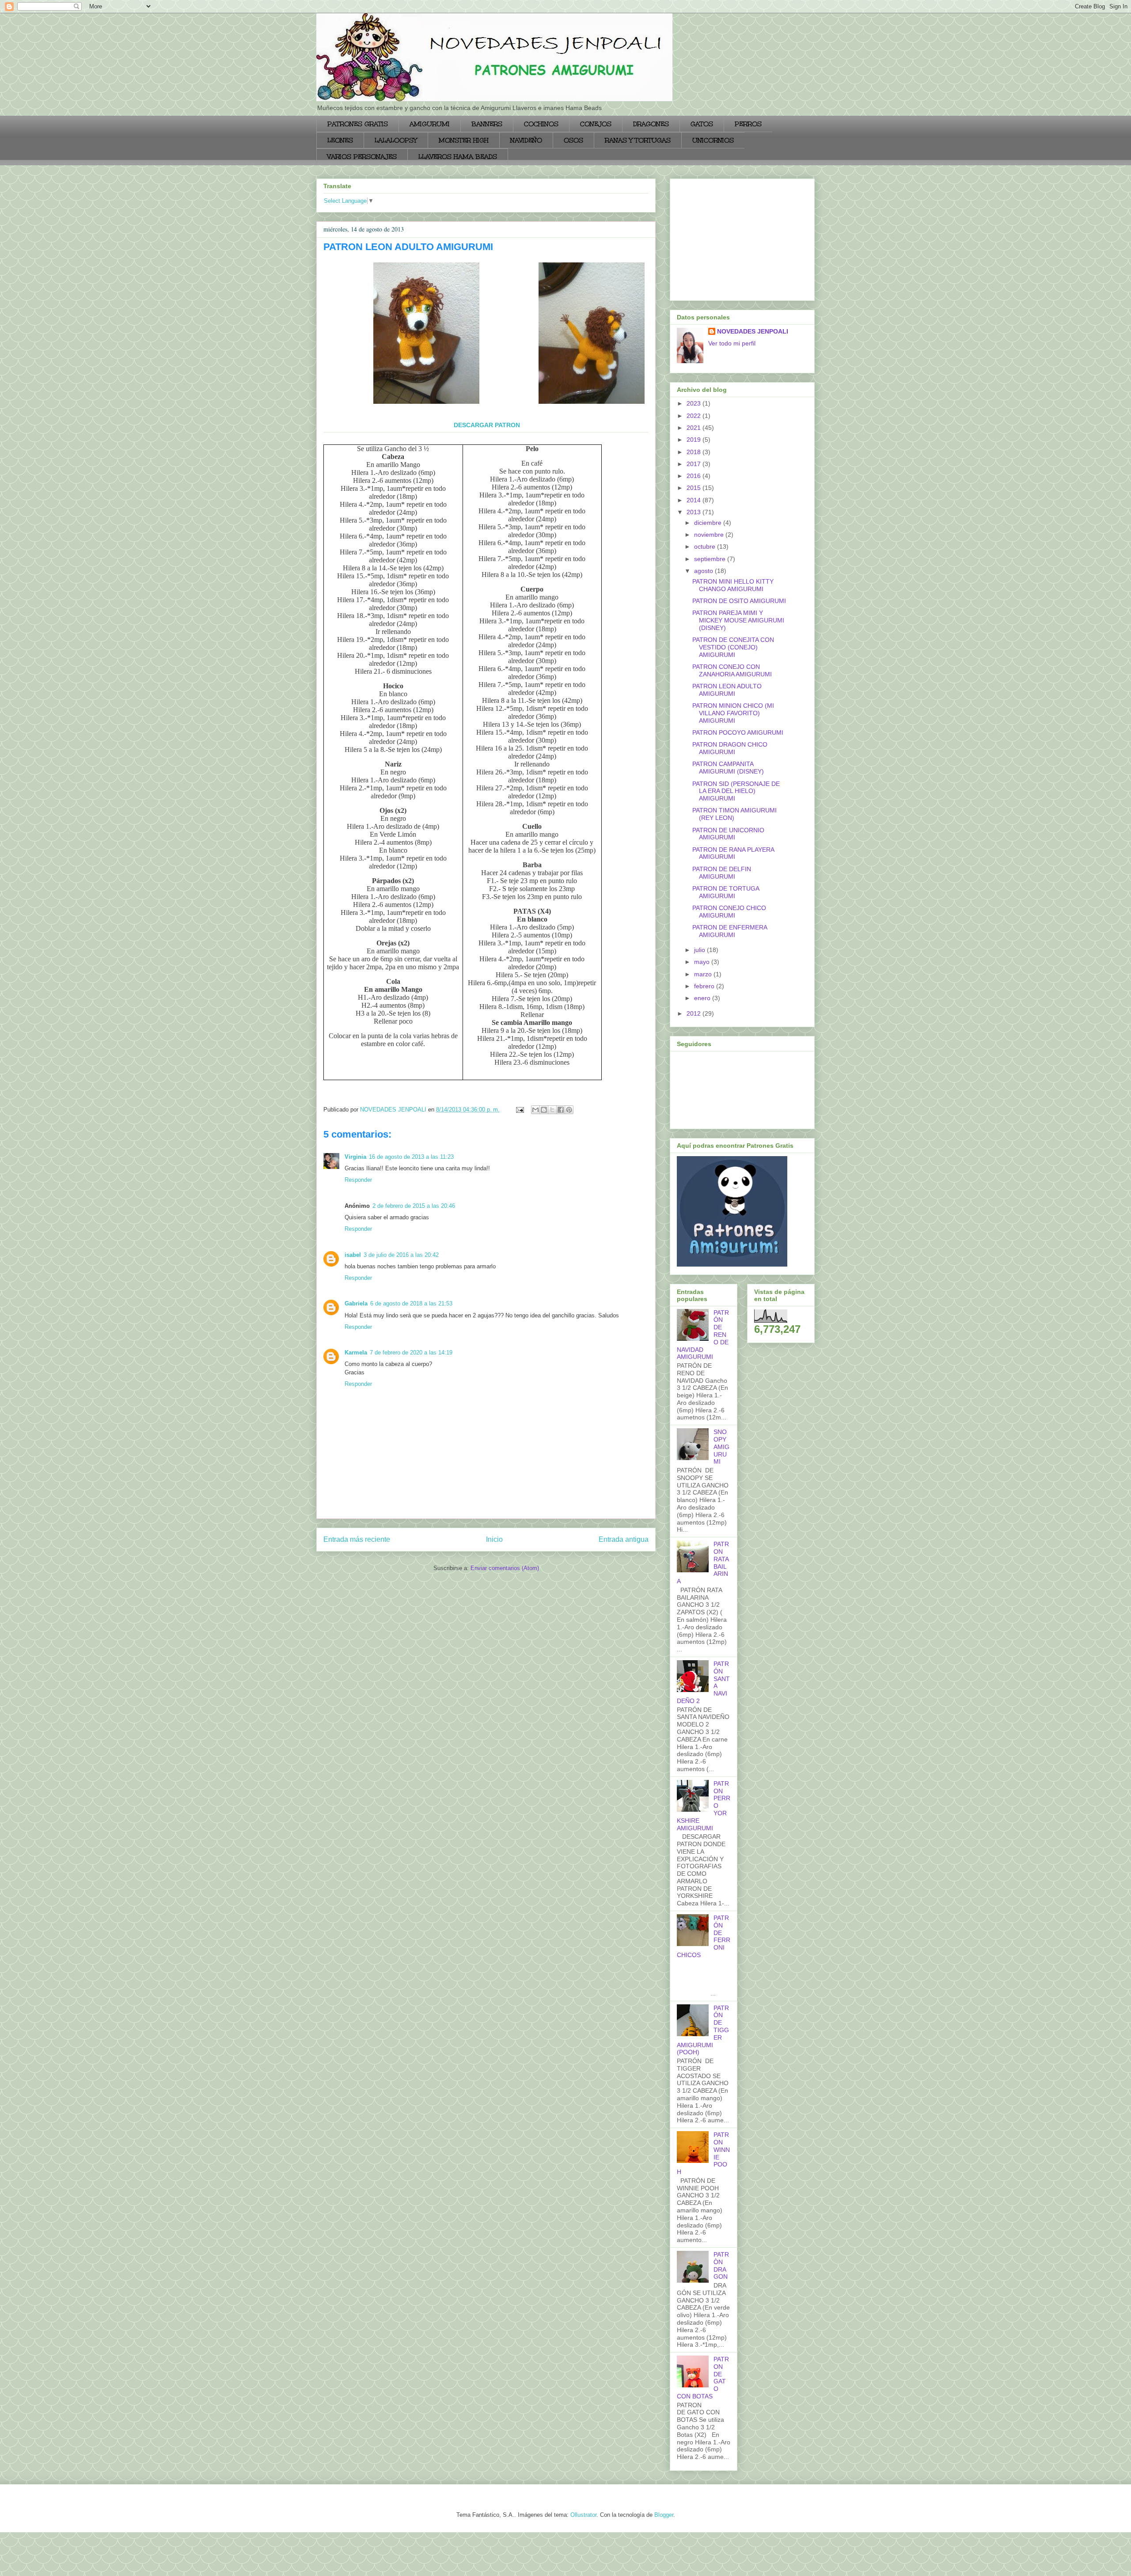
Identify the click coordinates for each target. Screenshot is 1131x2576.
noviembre (710, 535)
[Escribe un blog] (544, 1110)
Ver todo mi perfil (732, 343)
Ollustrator (583, 2515)
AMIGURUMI (430, 124)
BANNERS (487, 124)
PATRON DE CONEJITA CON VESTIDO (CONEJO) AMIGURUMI (733, 647)
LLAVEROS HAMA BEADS (458, 157)
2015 (695, 488)
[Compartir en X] (552, 1110)
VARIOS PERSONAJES (362, 157)
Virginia (355, 1157)
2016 (695, 476)
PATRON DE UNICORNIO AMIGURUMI (728, 834)
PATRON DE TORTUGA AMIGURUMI (726, 892)
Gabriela (356, 1303)
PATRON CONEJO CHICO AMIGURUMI (729, 912)
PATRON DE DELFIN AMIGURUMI (722, 873)
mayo (703, 962)
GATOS (702, 124)
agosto (704, 571)
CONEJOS (596, 124)
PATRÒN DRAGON (721, 2265)
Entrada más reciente (357, 1539)
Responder (358, 1180)
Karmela (356, 1352)
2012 (695, 1013)
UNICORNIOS (713, 140)
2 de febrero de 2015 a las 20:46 (414, 1206)
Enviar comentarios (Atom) (505, 1568)
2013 (695, 512)
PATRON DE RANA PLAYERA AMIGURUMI (733, 853)
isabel (353, 1255)
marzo (704, 974)
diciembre (709, 523)
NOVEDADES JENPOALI (753, 331)
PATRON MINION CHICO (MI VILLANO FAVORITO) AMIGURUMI (733, 713)
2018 (695, 452)
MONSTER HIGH (464, 140)
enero (703, 998)
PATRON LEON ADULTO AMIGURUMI (727, 690)
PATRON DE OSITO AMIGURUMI (739, 601)
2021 (695, 428)
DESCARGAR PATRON (487, 425)
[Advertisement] (732, 237)
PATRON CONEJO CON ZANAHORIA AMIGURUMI (732, 670)
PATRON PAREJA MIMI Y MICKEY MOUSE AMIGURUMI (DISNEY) (738, 620)
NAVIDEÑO (526, 140)
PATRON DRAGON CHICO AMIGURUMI (730, 748)
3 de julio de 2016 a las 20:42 (401, 1255)
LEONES (340, 140)
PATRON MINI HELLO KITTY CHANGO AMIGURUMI (733, 585)
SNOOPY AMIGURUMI (721, 1447)
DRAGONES (651, 124)
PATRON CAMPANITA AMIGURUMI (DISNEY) (728, 768)
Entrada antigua (624, 1539)
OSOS (573, 140)
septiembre (711, 559)
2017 (695, 464)
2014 (695, 500)
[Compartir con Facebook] (561, 1110)
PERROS (748, 124)
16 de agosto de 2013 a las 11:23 (411, 1157)
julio (700, 950)
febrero (705, 986)
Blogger (664, 2515)
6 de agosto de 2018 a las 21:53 (411, 1303)
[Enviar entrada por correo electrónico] (519, 1110)
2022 (695, 416)
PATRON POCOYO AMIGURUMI (738, 732)
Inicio (494, 1539)
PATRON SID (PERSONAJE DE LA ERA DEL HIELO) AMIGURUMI (736, 791)
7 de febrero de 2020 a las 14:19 (411, 1352)
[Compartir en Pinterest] (569, 1110)
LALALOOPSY (396, 140)
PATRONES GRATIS (358, 124)
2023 (695, 403)
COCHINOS (541, 124)
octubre (706, 546)
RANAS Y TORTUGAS (638, 140)
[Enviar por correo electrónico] (535, 1110)
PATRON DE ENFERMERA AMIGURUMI (730, 931)
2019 (695, 440)
